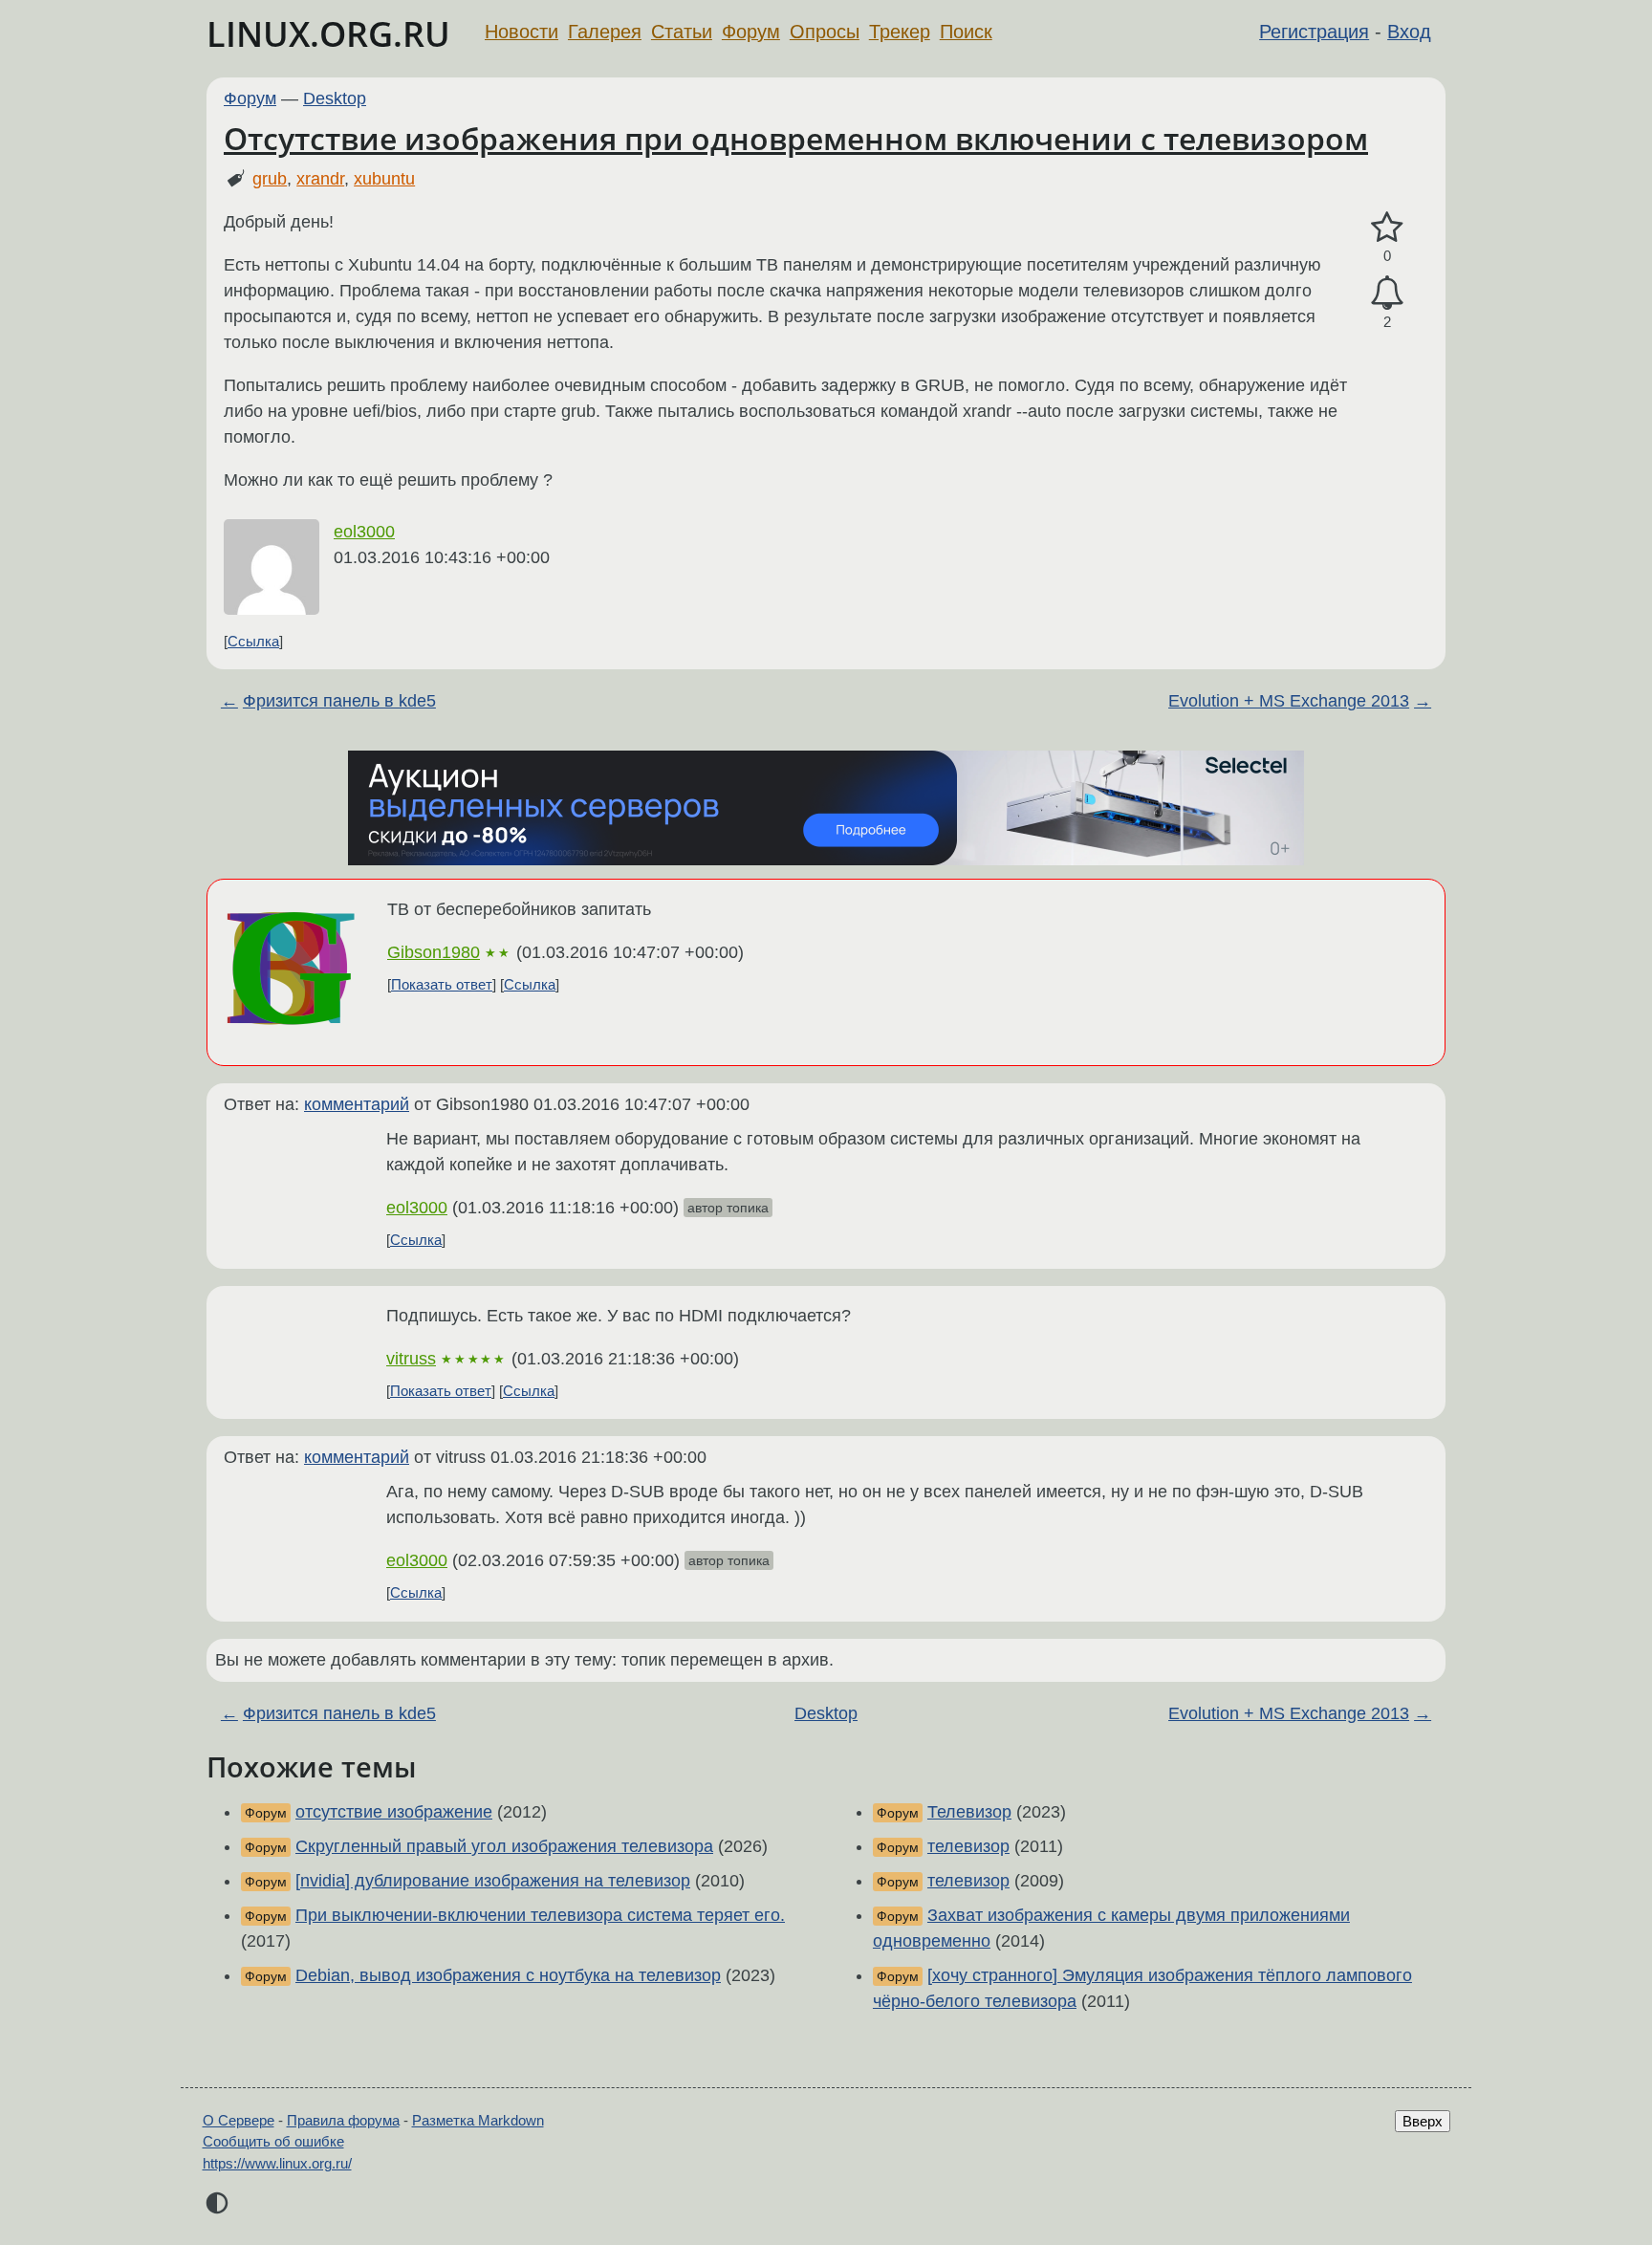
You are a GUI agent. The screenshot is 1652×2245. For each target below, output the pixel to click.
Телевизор (969, 1812)
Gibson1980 (434, 952)
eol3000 (364, 532)
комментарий (357, 1104)
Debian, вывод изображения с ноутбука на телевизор (508, 1975)
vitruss (411, 1359)
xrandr (320, 179)
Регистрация (1314, 32)
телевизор (968, 1846)
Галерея (605, 32)
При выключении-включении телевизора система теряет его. (540, 1915)
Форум (751, 32)
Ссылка (253, 641)
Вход (1409, 32)
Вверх (1423, 2121)
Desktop (335, 98)
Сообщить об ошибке (273, 2141)
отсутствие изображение (394, 1812)
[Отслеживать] (1387, 293)
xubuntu (384, 179)
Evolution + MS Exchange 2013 (1289, 701)
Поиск (966, 32)
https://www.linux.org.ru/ (277, 2163)
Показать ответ (442, 984)
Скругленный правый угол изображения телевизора (504, 1846)
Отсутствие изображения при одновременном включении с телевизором (796, 138)
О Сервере (239, 2120)
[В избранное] (1387, 228)
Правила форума (343, 2120)
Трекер (900, 32)
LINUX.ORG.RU (328, 34)
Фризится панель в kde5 (339, 701)
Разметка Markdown (478, 2120)
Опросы (825, 32)
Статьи (682, 32)
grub (270, 179)
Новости (522, 32)
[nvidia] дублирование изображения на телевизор (493, 1881)
